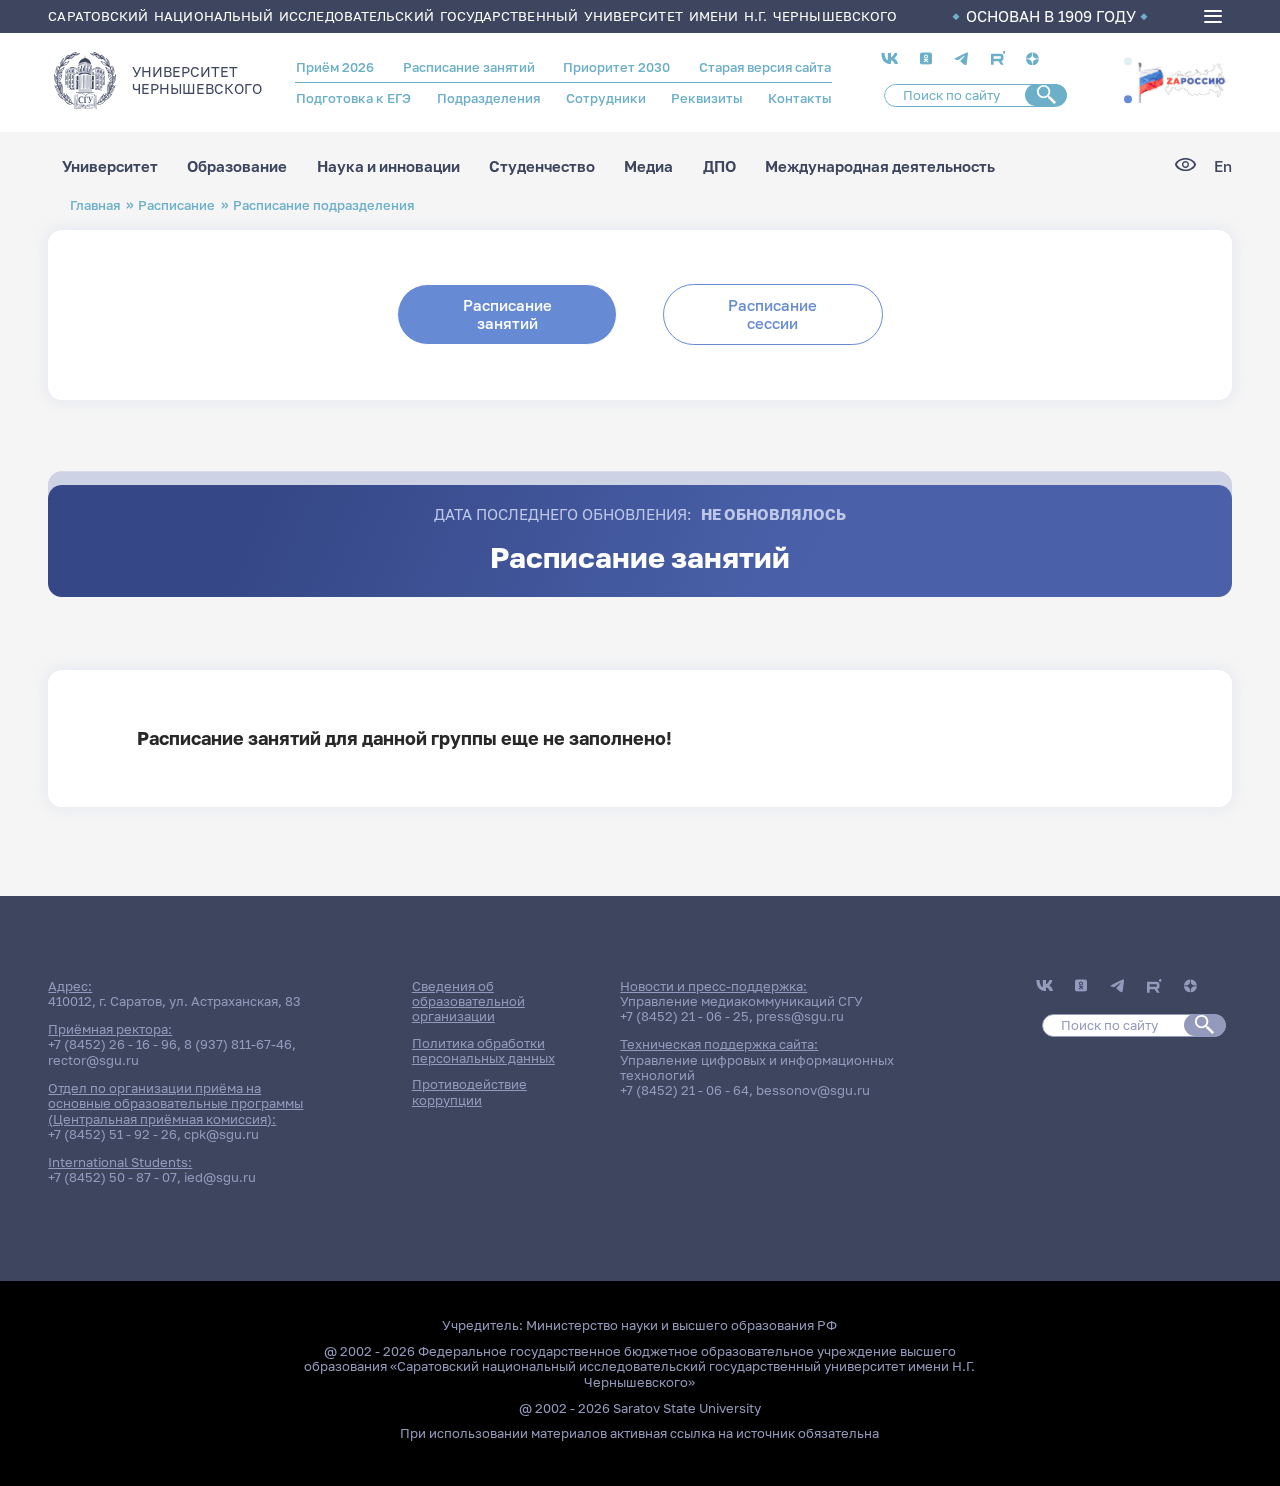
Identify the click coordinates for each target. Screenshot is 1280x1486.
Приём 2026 (335, 67)
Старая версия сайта (765, 67)
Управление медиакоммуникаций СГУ (741, 1001)
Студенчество (542, 166)
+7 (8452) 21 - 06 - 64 (684, 1090)
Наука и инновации (388, 166)
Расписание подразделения (323, 205)
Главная (95, 205)
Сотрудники (606, 98)
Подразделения (488, 98)
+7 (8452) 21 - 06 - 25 (684, 1016)
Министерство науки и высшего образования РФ (681, 1325)
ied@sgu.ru (220, 1177)
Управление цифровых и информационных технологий (757, 1067)
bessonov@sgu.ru (813, 1090)
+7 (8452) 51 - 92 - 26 (112, 1134)
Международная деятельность (880, 166)
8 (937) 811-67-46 (238, 1044)
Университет (110, 166)
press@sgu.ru (800, 1016)
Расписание (176, 205)
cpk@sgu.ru (221, 1134)
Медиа (648, 166)
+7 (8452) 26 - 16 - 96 (112, 1044)
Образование (237, 166)
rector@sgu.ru (93, 1060)
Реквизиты (706, 98)
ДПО (719, 166)
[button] (1128, 62)
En (1223, 166)
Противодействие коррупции (469, 1091)
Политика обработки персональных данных (483, 1050)
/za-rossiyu (1181, 81)
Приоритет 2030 (616, 67)
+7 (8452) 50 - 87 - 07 (112, 1177)
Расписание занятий (469, 67)
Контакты (799, 98)
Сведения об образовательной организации (468, 1001)
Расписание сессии (772, 314)
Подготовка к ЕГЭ (353, 98)
